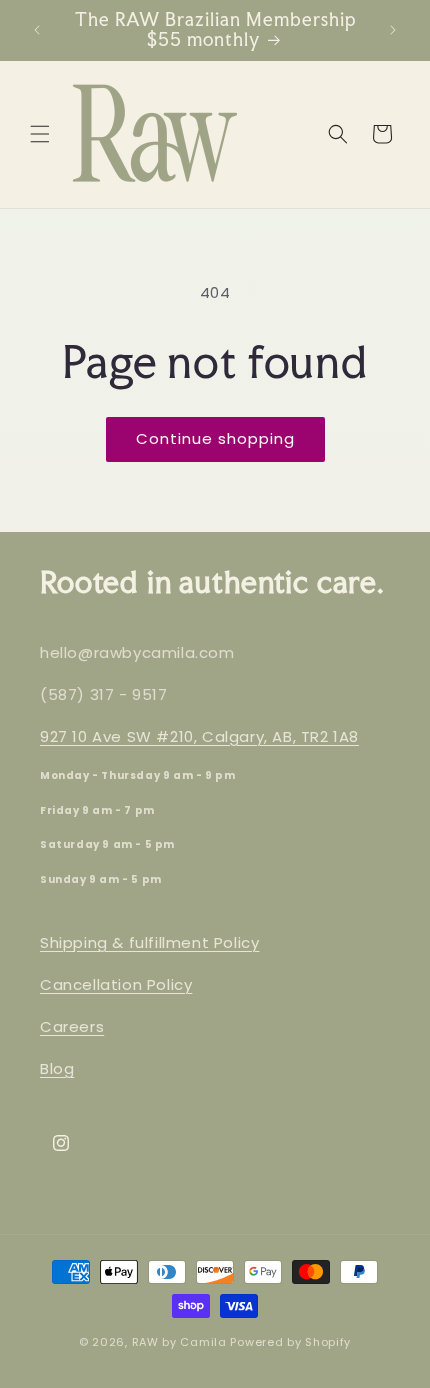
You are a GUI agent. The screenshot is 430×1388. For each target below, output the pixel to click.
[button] (40, 134)
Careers (72, 1026)
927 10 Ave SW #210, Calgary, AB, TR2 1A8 (199, 736)
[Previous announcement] (37, 30)
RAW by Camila (179, 1342)
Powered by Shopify (290, 1342)
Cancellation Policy (116, 984)
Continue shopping (215, 438)
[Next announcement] (393, 30)
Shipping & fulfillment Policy (149, 942)
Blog (57, 1068)
